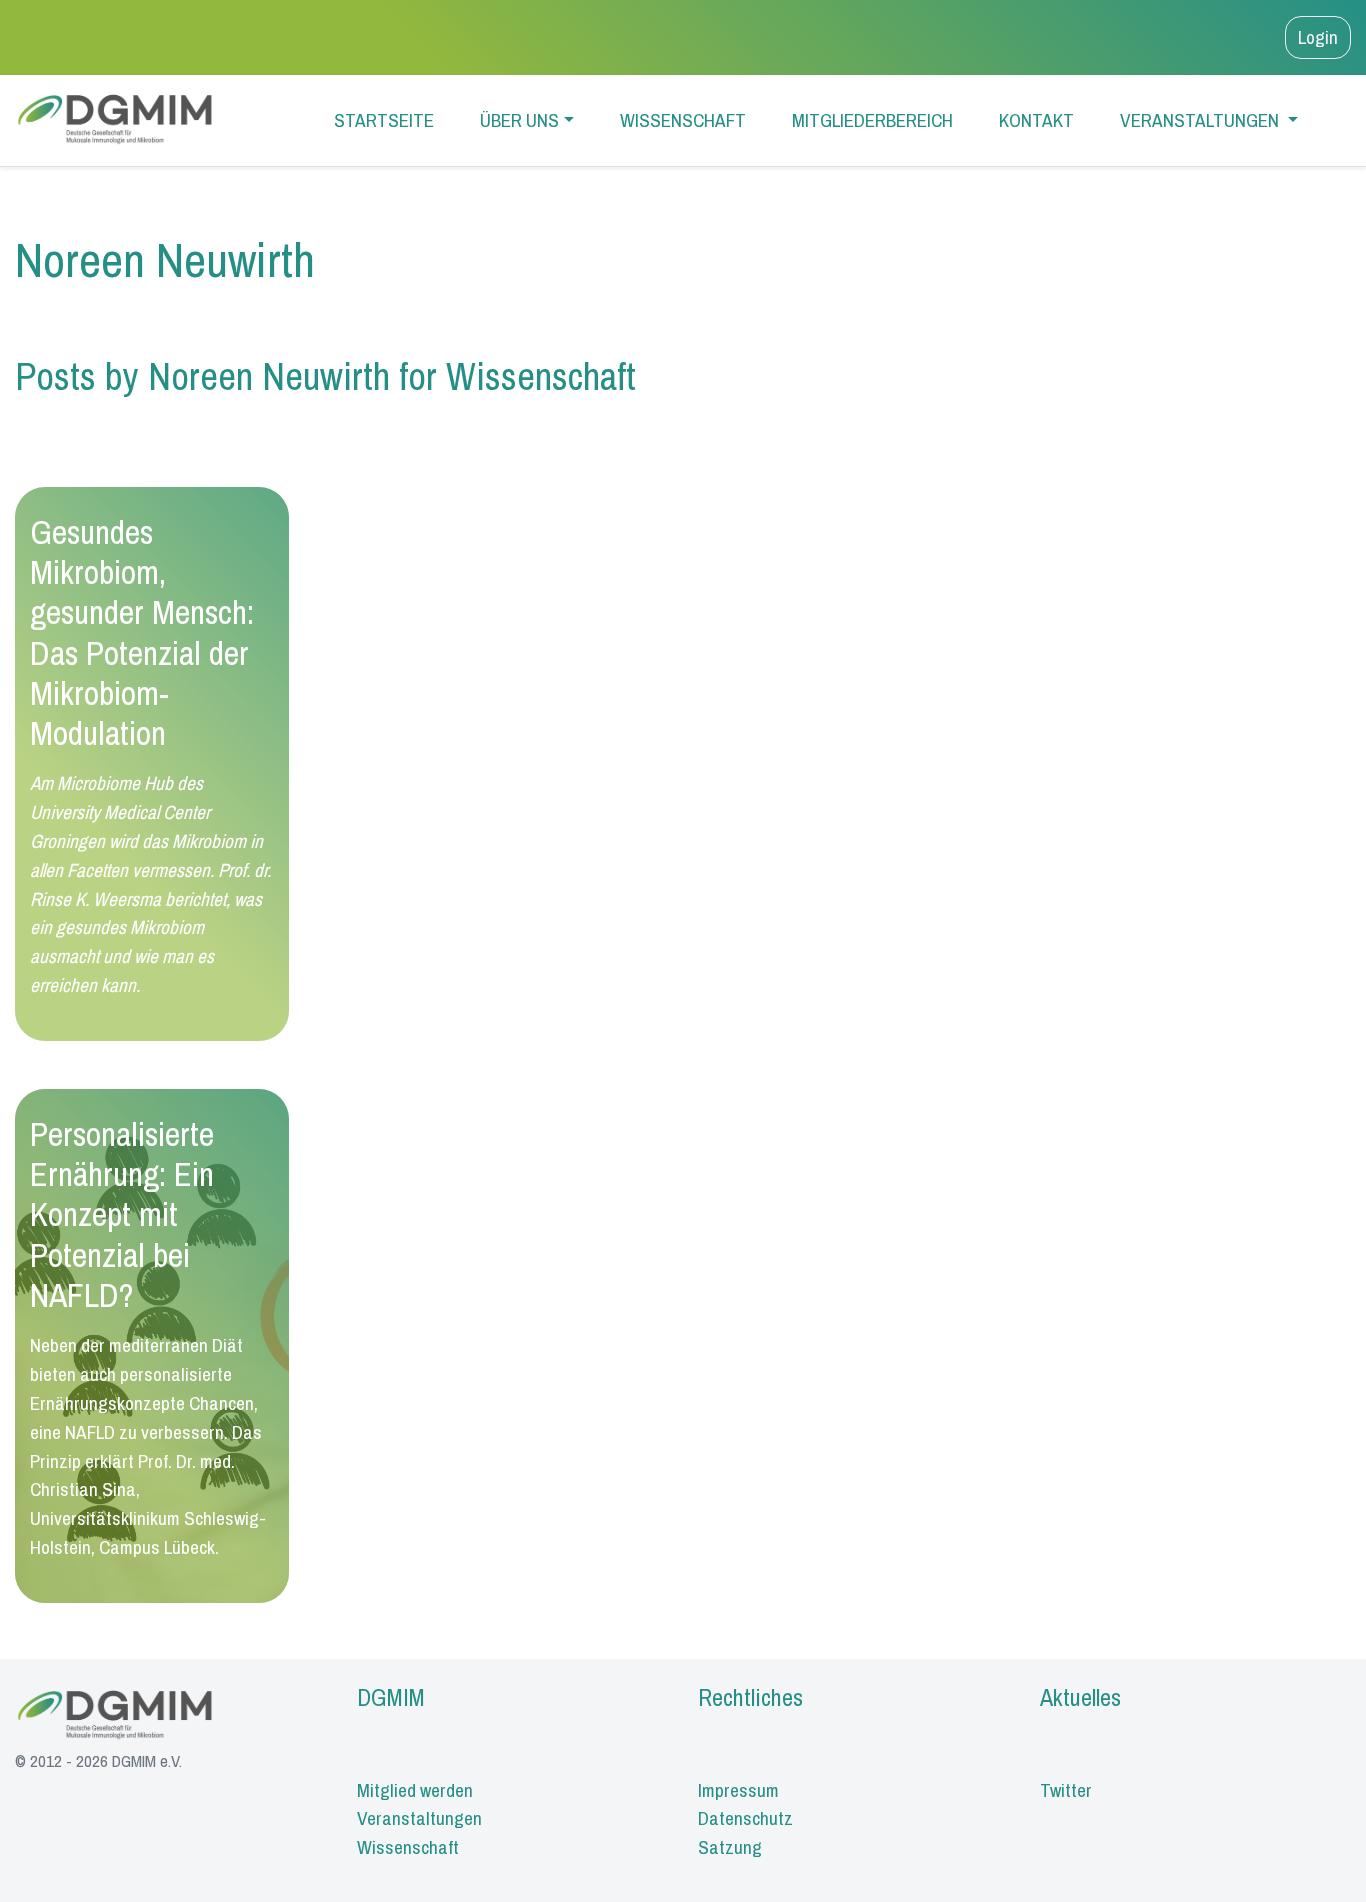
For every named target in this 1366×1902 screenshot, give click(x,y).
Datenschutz (745, 1818)
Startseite (384, 120)
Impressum (738, 1790)
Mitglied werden (415, 1790)
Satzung (730, 1847)
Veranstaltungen (1201, 120)
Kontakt (1036, 120)
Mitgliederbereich (872, 120)
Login (1318, 37)
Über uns (519, 120)
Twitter (1066, 1790)
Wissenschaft (683, 120)
